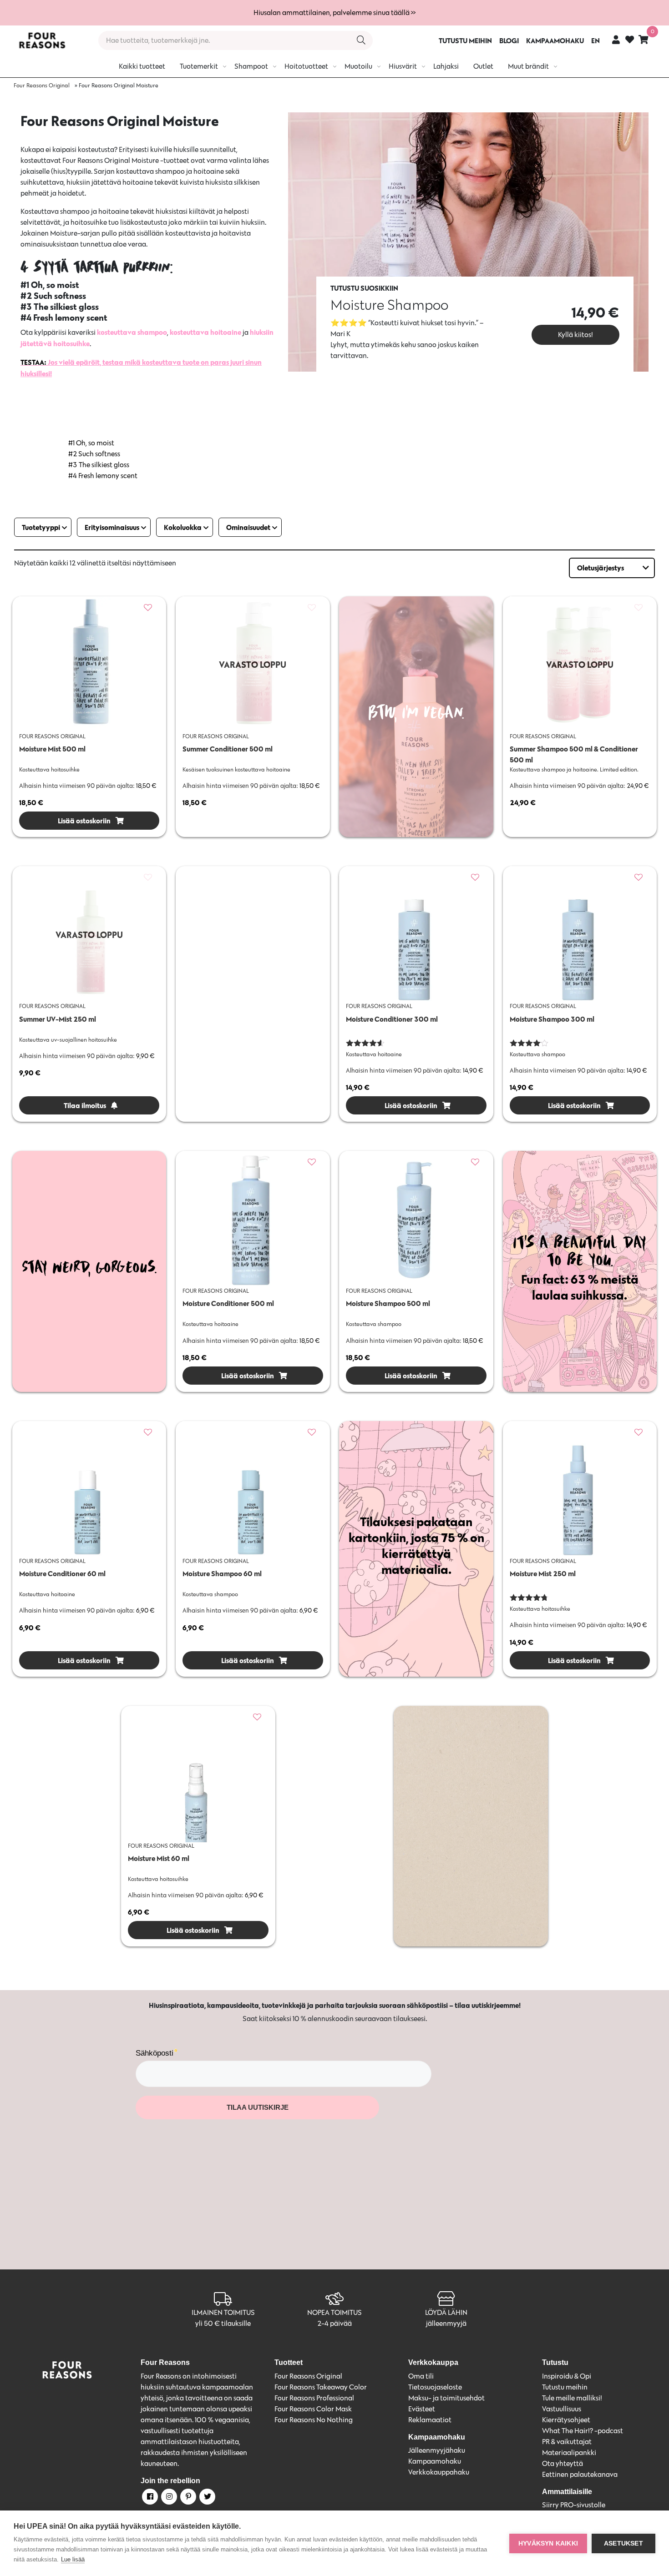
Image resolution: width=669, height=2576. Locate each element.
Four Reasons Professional (314, 2398)
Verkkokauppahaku (439, 2472)
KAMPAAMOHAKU (555, 40)
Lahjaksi (446, 66)
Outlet (483, 66)
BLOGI (509, 40)
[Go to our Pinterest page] (188, 2498)
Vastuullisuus (562, 2409)
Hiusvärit (403, 66)
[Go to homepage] (42, 40)
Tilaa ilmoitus (84, 1105)
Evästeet (422, 2409)
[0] (644, 39)
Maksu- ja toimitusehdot (446, 2398)
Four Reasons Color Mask (313, 2409)
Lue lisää (73, 2559)
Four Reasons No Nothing (314, 2420)
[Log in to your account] (616, 39)
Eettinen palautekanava (580, 2474)
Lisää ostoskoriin (84, 821)
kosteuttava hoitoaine (205, 332)
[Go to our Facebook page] (149, 2498)
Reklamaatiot (430, 2420)
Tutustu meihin (565, 2387)
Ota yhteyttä (563, 2463)
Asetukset (623, 2543)
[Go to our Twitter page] (207, 2498)
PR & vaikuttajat (567, 2442)
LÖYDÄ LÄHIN (446, 2312)
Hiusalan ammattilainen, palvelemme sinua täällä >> (334, 13)
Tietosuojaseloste (435, 2387)
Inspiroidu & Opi (567, 2376)
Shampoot (251, 66)
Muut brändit (528, 66)
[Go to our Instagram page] (168, 2498)
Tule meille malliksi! (572, 2398)
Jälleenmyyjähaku (437, 2450)
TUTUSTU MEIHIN (465, 40)
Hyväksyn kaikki (548, 2543)
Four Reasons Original (42, 85)
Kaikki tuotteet (142, 66)
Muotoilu (358, 66)
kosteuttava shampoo (132, 332)
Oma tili (421, 2376)
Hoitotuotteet (306, 66)
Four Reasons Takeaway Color (321, 2387)
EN (596, 40)
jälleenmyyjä (446, 2323)
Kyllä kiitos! (575, 335)
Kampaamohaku (435, 2461)
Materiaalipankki (569, 2452)
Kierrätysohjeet (566, 2420)
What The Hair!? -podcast (583, 2431)
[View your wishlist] (630, 41)
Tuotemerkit (199, 66)
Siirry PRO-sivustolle (574, 2505)
